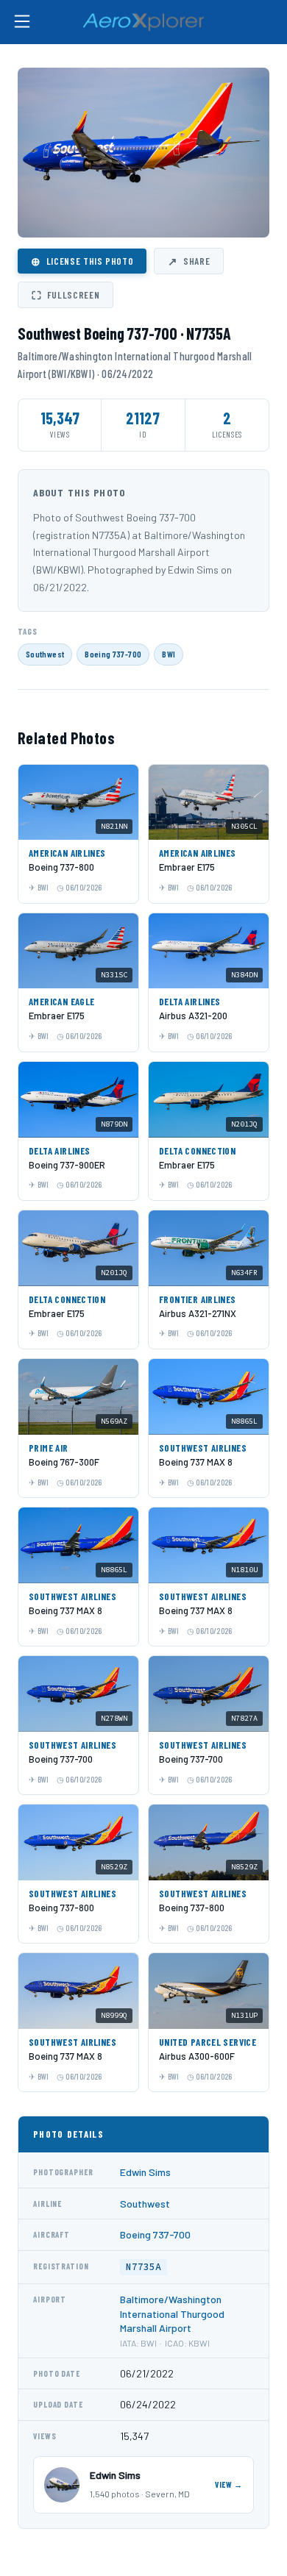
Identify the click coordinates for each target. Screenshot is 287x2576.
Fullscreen (65, 295)
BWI (169, 654)
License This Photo (82, 261)
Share (189, 261)
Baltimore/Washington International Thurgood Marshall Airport (172, 2313)
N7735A (143, 2267)
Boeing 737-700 (113, 654)
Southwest (45, 654)
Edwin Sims (145, 2172)
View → (229, 2484)
